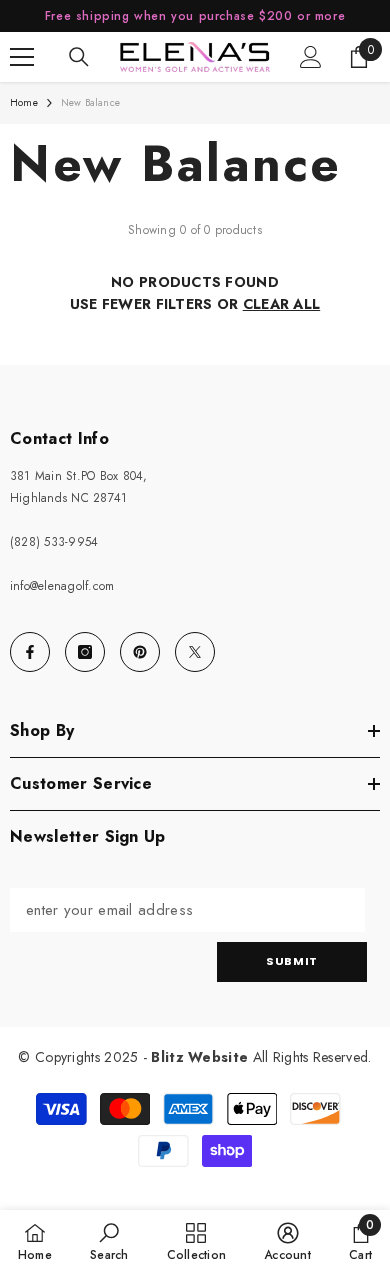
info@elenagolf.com (62, 586)
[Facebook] (30, 652)
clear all (282, 304)
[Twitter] (195, 652)
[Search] (79, 57)
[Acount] (311, 57)
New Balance (90, 102)
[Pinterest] (140, 652)
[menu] (22, 57)
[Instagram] (85, 652)
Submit (291, 961)
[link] (109, 1241)
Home (24, 102)
